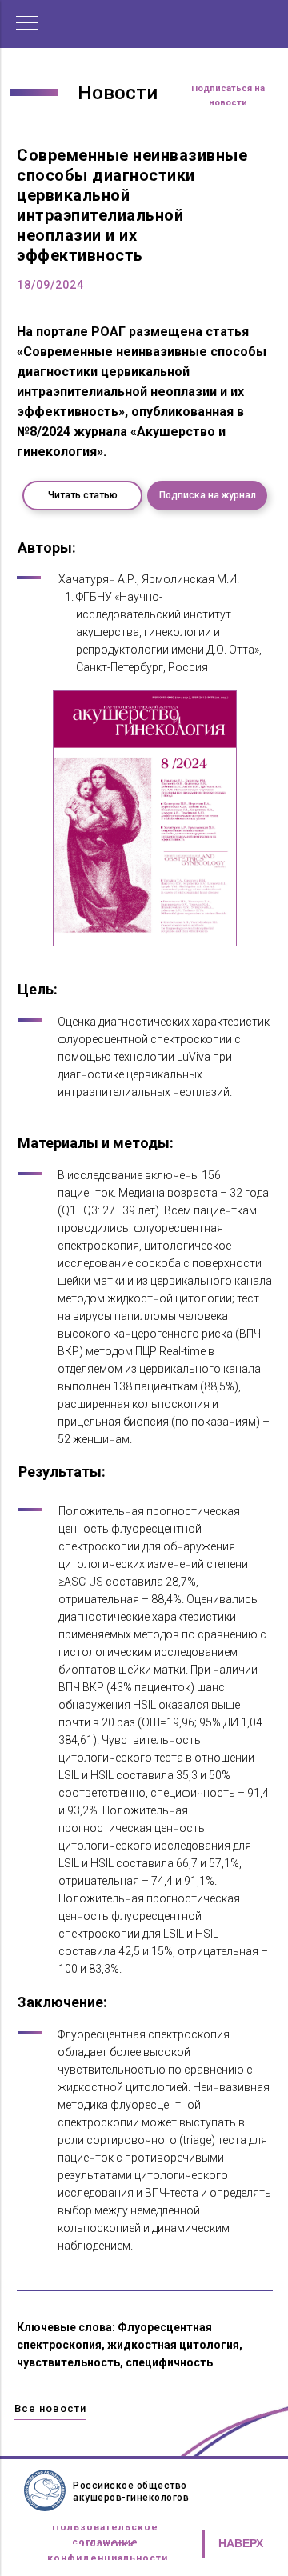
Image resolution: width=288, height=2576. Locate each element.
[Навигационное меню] (27, 24)
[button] (228, 96)
